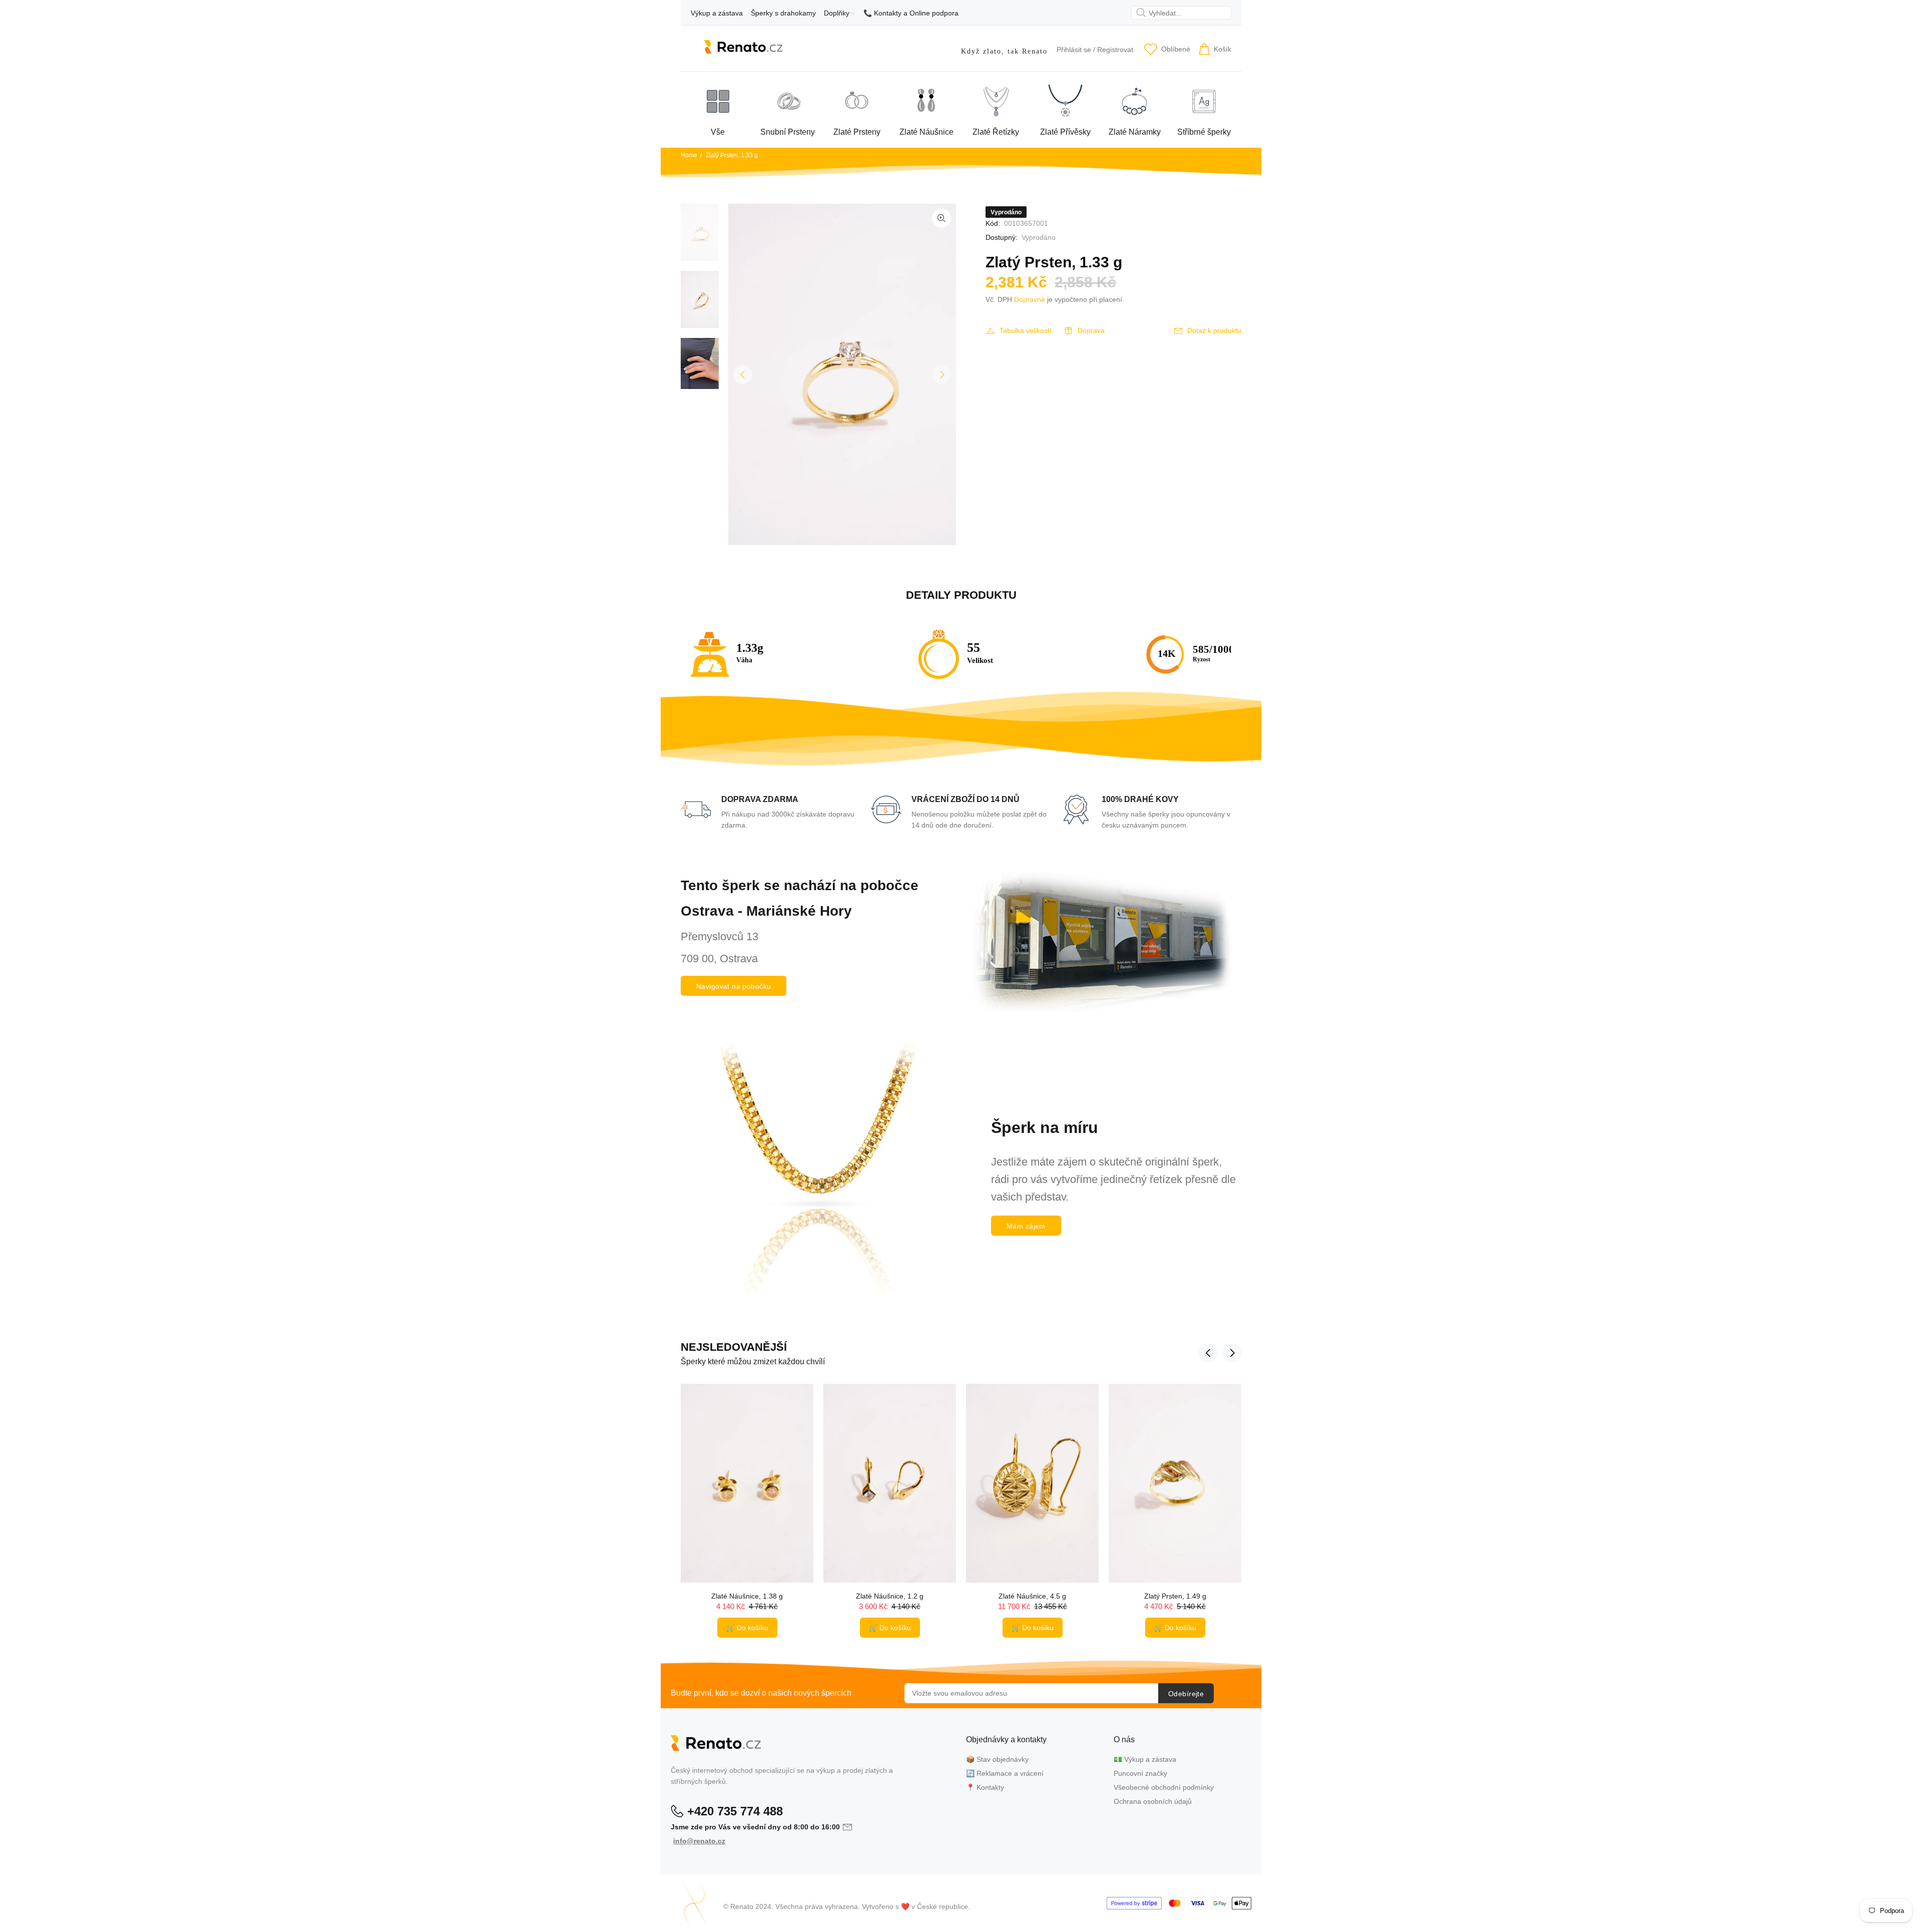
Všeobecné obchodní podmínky (1164, 1787)
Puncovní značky (1140, 1773)
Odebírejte (1186, 1694)
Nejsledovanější (734, 1347)
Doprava (1091, 330)
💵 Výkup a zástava (1145, 1759)
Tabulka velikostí (1026, 330)
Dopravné (1030, 299)
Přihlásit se (1074, 50)
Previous (743, 374)
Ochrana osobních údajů (1153, 1801)
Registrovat (1115, 50)
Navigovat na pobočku (734, 986)
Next (941, 374)
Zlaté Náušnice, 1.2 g (890, 1596)
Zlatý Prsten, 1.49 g (1175, 1596)
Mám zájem (1026, 1226)
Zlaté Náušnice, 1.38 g (747, 1596)
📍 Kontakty (985, 1787)
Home (689, 155)
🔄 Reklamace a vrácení (1005, 1773)
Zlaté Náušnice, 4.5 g (1032, 1596)
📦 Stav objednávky (997, 1759)
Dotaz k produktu (1214, 330)
